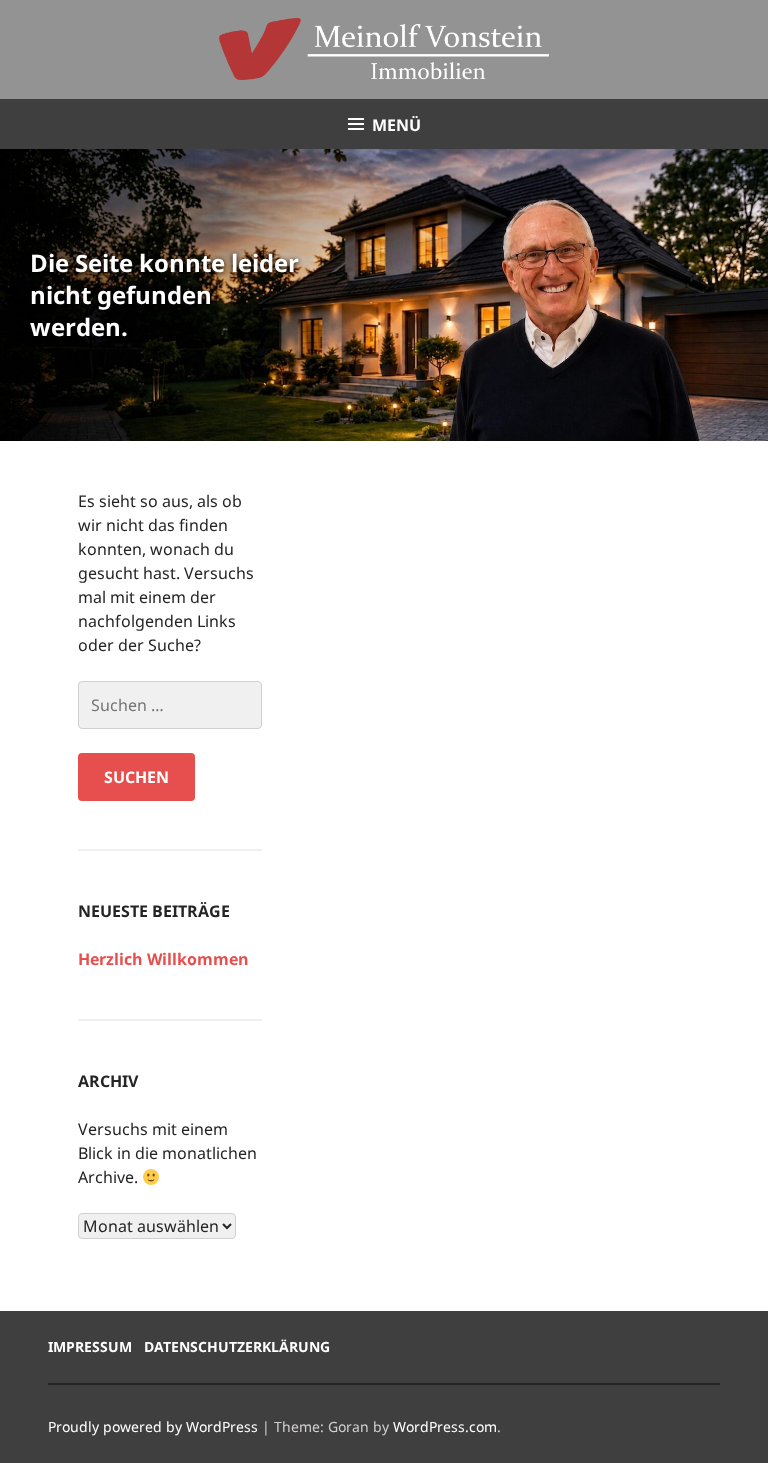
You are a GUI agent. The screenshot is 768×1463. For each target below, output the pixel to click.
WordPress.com (445, 1426)
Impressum (90, 1346)
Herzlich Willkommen (163, 959)
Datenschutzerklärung (237, 1346)
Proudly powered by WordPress (153, 1426)
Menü (396, 125)
